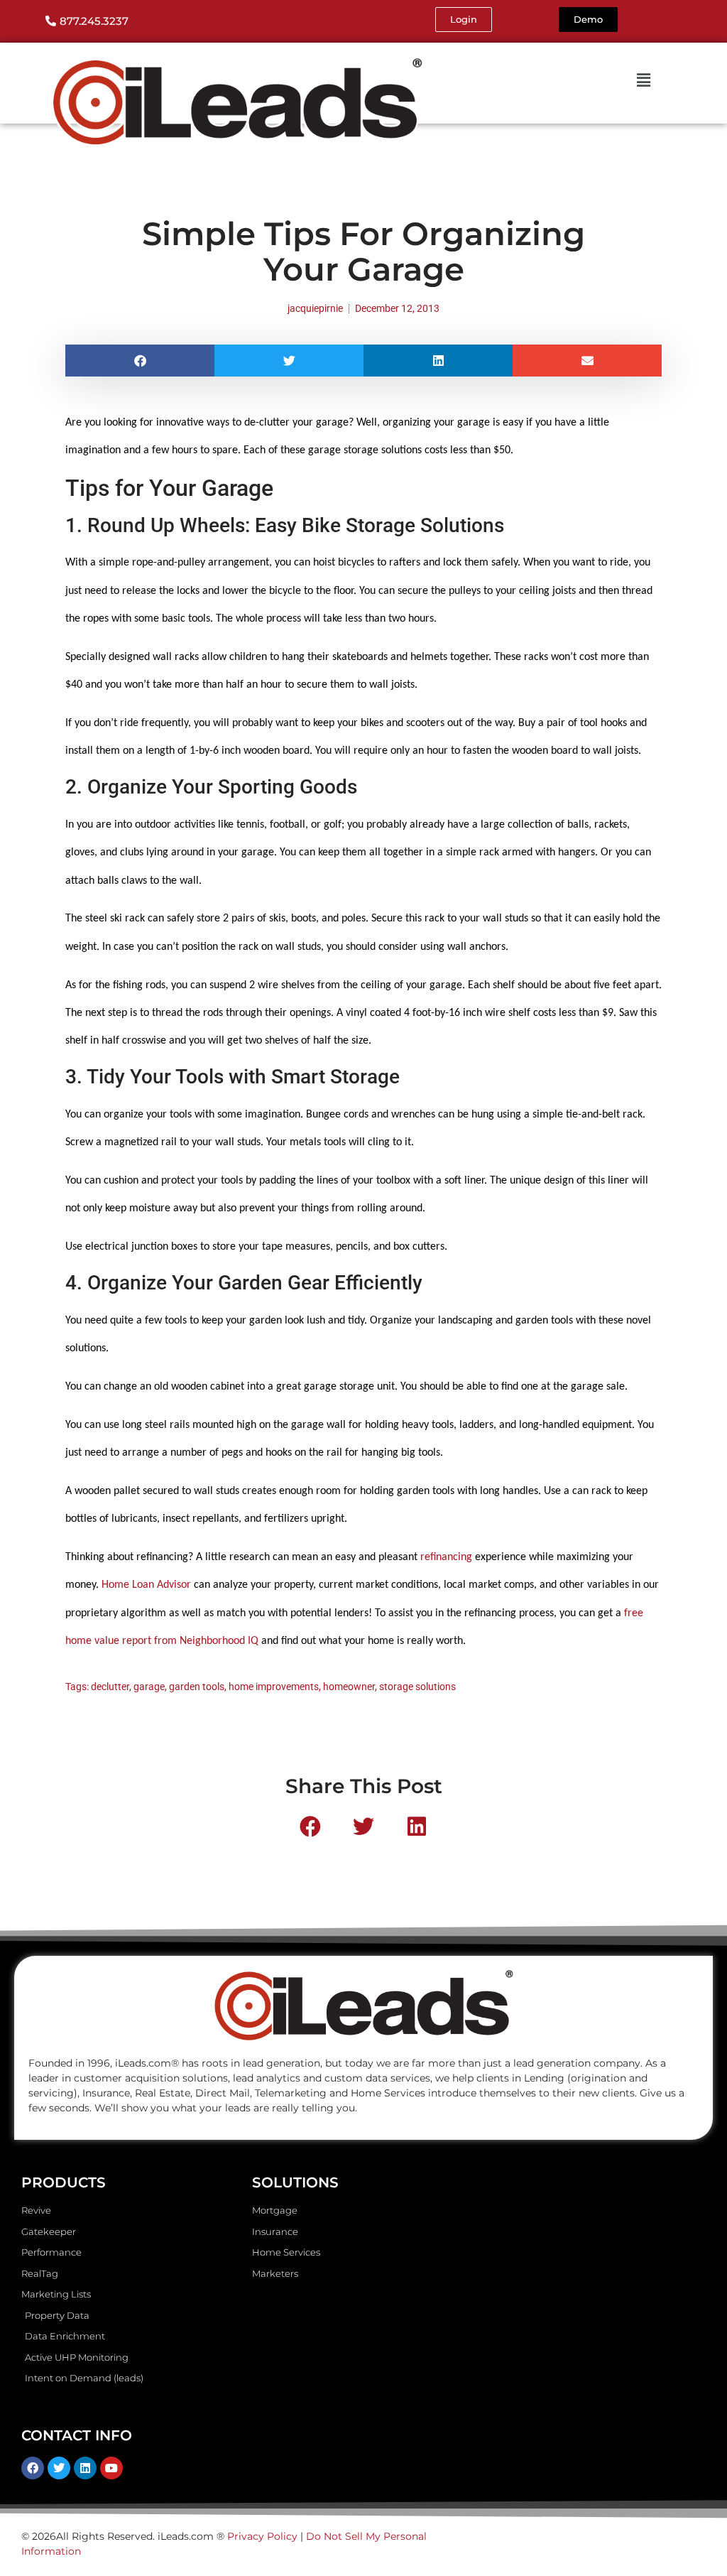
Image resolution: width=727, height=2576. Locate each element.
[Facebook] (33, 2468)
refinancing (446, 1557)
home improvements (274, 1687)
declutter (110, 1687)
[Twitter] (59, 2468)
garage (149, 1687)
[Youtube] (111, 2468)
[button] (140, 361)
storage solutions (417, 1687)
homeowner (349, 1687)
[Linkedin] (85, 2468)
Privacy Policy (262, 2536)
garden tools (197, 1687)
